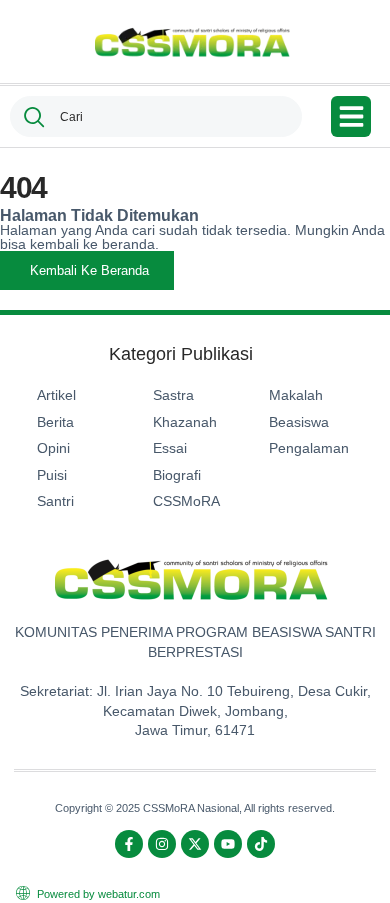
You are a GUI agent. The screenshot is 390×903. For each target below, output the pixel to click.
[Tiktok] (261, 844)
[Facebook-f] (129, 844)
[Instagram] (162, 844)
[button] (351, 116)
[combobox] (156, 116)
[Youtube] (228, 844)
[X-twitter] (195, 844)
